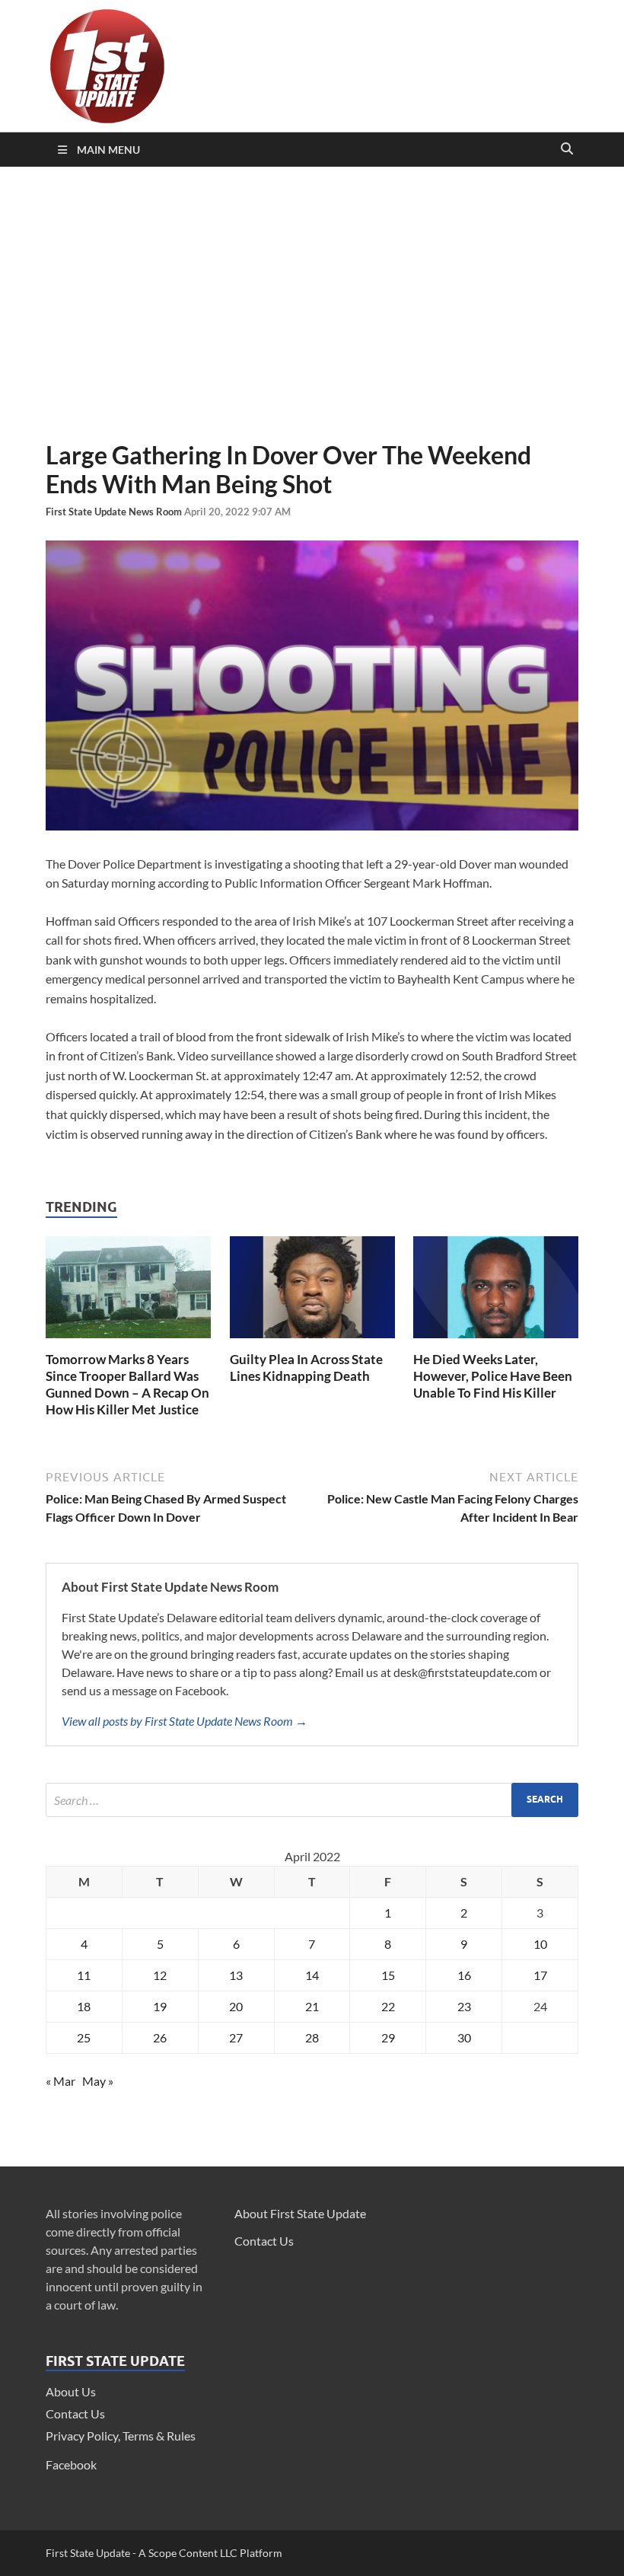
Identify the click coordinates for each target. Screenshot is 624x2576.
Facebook (71, 2464)
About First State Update (300, 2213)
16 (464, 1975)
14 (312, 1975)
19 (160, 2006)
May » (98, 2081)
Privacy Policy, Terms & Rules (121, 2436)
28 (312, 2037)
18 (84, 2006)
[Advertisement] (312, 304)
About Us (71, 2391)
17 (540, 1975)
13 (236, 1975)
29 (388, 2037)
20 (236, 2006)
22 (388, 2006)
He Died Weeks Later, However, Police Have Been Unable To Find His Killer (493, 1376)
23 (464, 2006)
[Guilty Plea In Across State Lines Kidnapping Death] (312, 1342)
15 (388, 1975)
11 (84, 1975)
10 (540, 1944)
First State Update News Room (115, 512)
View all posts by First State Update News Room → (185, 1721)
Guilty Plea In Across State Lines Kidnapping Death (306, 1368)
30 (464, 2037)
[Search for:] (312, 1800)
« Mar (60, 2081)
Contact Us (75, 2413)
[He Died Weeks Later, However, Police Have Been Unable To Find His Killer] (496, 1342)
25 (84, 2037)
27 (236, 2037)
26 (160, 2037)
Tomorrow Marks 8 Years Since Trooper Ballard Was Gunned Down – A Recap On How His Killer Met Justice (127, 1384)
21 (312, 2006)
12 (160, 1975)
